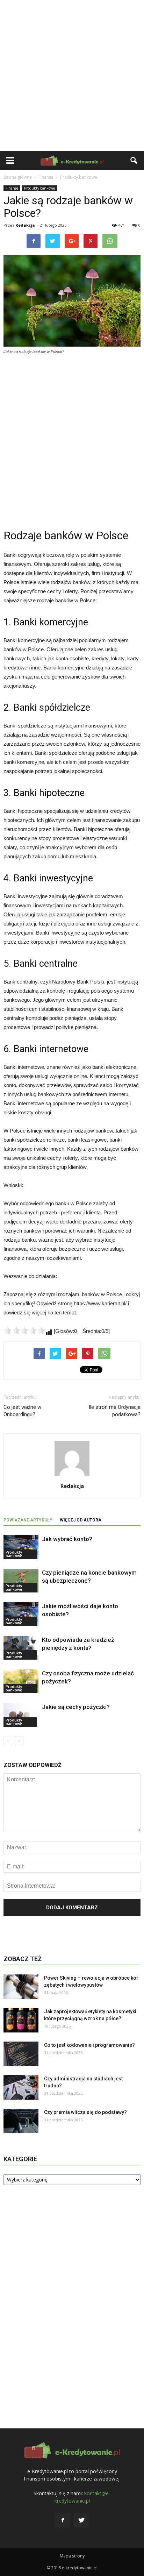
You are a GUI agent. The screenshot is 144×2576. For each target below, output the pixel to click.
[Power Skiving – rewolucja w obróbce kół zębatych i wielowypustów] (21, 1987)
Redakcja (25, 225)
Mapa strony (72, 2556)
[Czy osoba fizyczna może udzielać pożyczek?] (21, 1681)
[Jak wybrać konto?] (21, 1547)
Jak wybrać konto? (67, 1539)
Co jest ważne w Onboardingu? (22, 1411)
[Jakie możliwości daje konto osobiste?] (21, 1614)
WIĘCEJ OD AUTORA (81, 1520)
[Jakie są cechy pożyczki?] (21, 1715)
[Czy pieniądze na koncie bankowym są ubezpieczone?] (21, 1581)
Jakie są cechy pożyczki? (76, 1707)
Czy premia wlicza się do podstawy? (85, 2112)
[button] (134, 161)
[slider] (24, 1330)
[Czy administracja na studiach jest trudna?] (21, 2087)
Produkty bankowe (39, 188)
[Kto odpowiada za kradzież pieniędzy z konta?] (21, 1648)
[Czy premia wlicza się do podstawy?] (21, 2121)
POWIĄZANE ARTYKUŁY (28, 1520)
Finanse (12, 188)
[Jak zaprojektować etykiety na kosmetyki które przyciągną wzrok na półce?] (21, 2020)
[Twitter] (81, 2520)
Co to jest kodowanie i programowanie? (89, 2045)
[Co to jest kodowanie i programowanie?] (21, 2054)
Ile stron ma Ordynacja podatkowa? (115, 1411)
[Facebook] (63, 2520)
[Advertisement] (72, 76)
